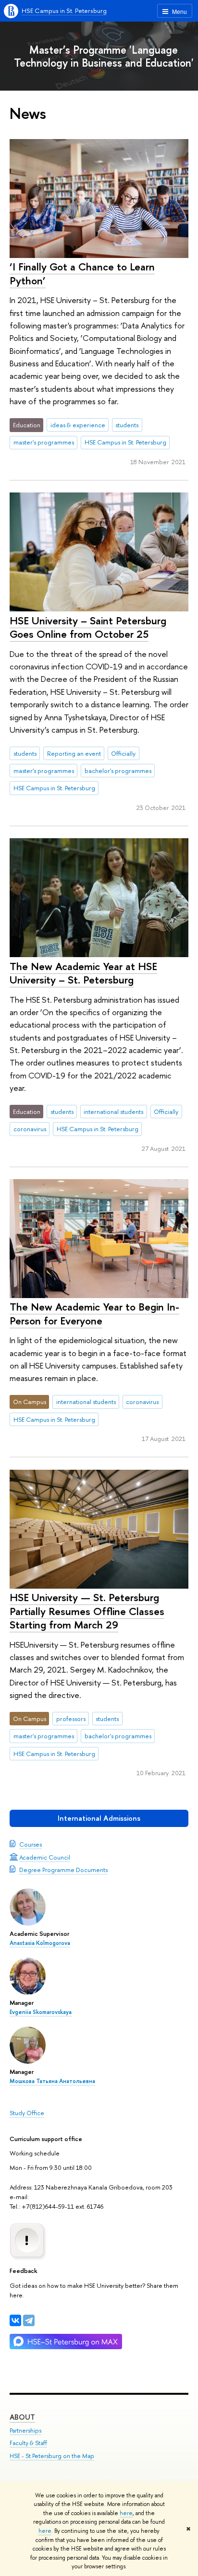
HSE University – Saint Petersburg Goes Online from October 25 (88, 627)
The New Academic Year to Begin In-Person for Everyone (94, 1314)
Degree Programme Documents (63, 1870)
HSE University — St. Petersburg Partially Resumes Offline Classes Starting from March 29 (87, 1611)
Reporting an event (74, 753)
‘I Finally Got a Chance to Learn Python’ (82, 274)
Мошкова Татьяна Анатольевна (52, 2081)
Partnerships (25, 2430)
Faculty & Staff (28, 2443)
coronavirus (30, 1129)
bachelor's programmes (118, 771)
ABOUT (22, 2417)
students (127, 425)
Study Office (27, 2113)
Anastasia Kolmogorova (40, 1943)
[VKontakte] (15, 2320)
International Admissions (99, 1818)
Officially (123, 753)
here (126, 2513)
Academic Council (45, 1857)
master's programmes (44, 442)
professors (71, 1719)
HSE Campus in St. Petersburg (64, 11)
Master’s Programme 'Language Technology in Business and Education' (104, 56)
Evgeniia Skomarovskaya (41, 2012)
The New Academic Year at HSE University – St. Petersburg (83, 973)
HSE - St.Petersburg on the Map (52, 2456)
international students (113, 1112)
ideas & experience (78, 425)
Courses (31, 1844)
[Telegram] (29, 2320)
